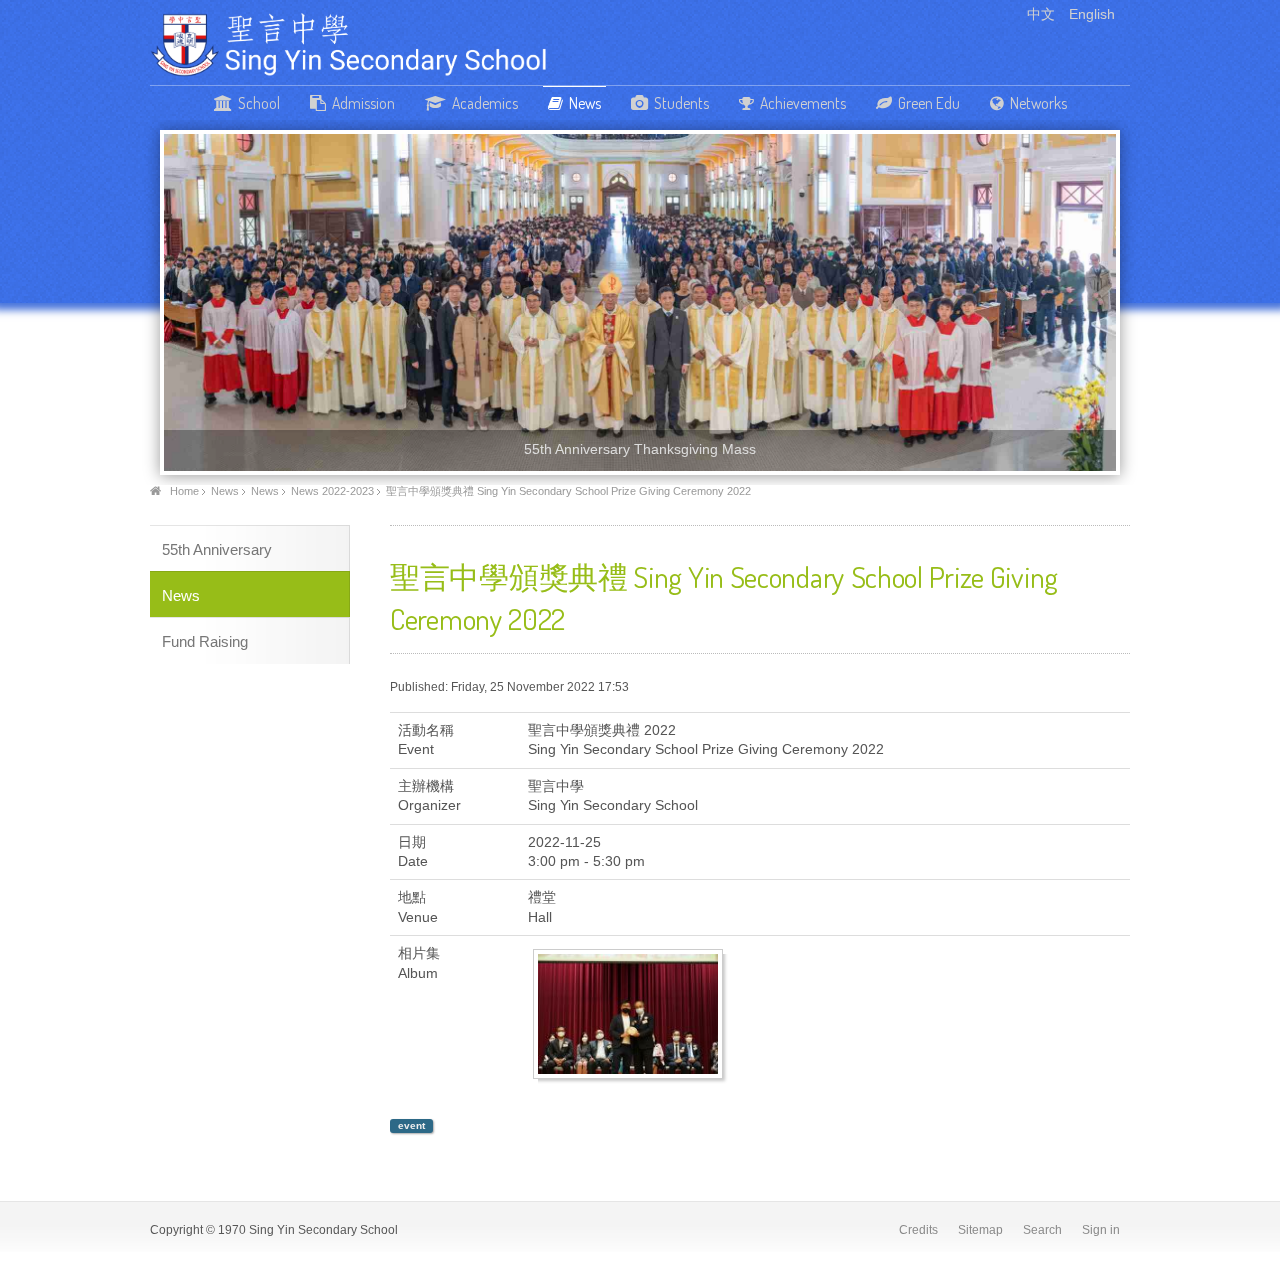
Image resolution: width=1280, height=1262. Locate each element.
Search (1042, 1230)
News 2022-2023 (332, 491)
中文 (1043, 14)
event (411, 1125)
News (585, 103)
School (259, 103)
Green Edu (929, 103)
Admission (363, 103)
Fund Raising (205, 641)
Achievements (803, 103)
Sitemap (980, 1230)
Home (184, 491)
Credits (918, 1230)
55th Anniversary (217, 549)
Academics (485, 103)
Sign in (1101, 1230)
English (1092, 14)
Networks (1038, 103)
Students (681, 103)
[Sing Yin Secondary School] (350, 44)
